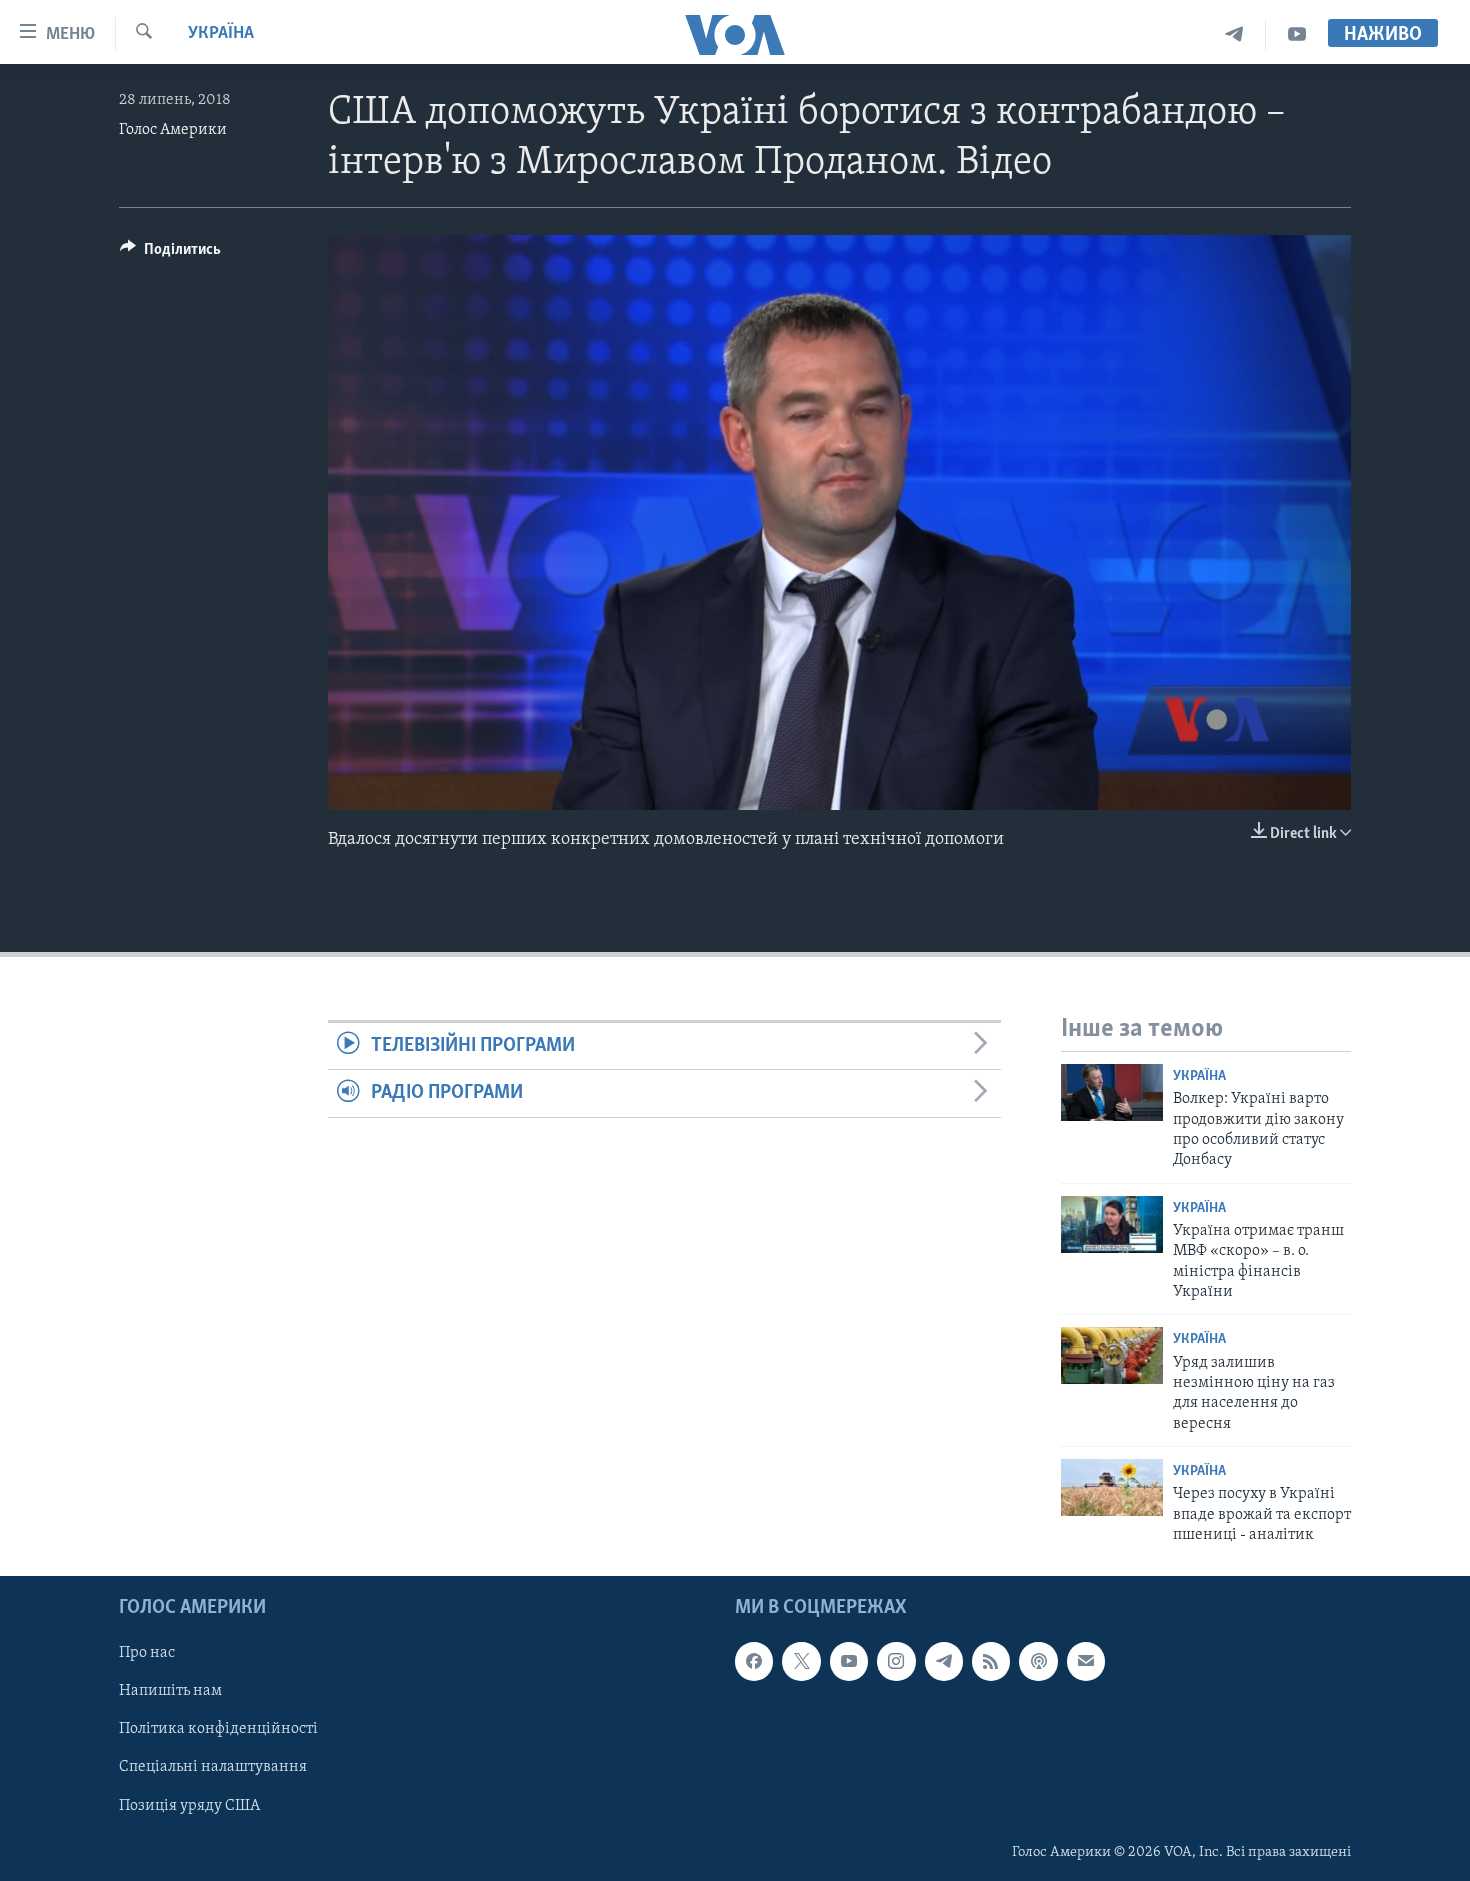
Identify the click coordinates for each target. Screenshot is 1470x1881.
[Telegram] (1234, 34)
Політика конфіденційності (218, 1729)
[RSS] (991, 1661)
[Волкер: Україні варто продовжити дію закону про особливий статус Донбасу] (1112, 1092)
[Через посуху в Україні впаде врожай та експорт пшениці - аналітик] (1112, 1487)
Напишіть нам (170, 1691)
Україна (221, 34)
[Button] (170, 254)
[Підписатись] (1086, 1661)
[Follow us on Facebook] (754, 1661)
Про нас (147, 1653)
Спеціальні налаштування (213, 1767)
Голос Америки (173, 130)
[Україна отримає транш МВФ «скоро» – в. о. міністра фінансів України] (1112, 1224)
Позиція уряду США (189, 1805)
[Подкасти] (1038, 1661)
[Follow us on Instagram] (896, 1661)
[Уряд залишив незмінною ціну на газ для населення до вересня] (1112, 1355)
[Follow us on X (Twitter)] (801, 1661)
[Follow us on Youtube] (849, 1661)
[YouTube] (1297, 34)
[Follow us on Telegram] (944, 1661)
